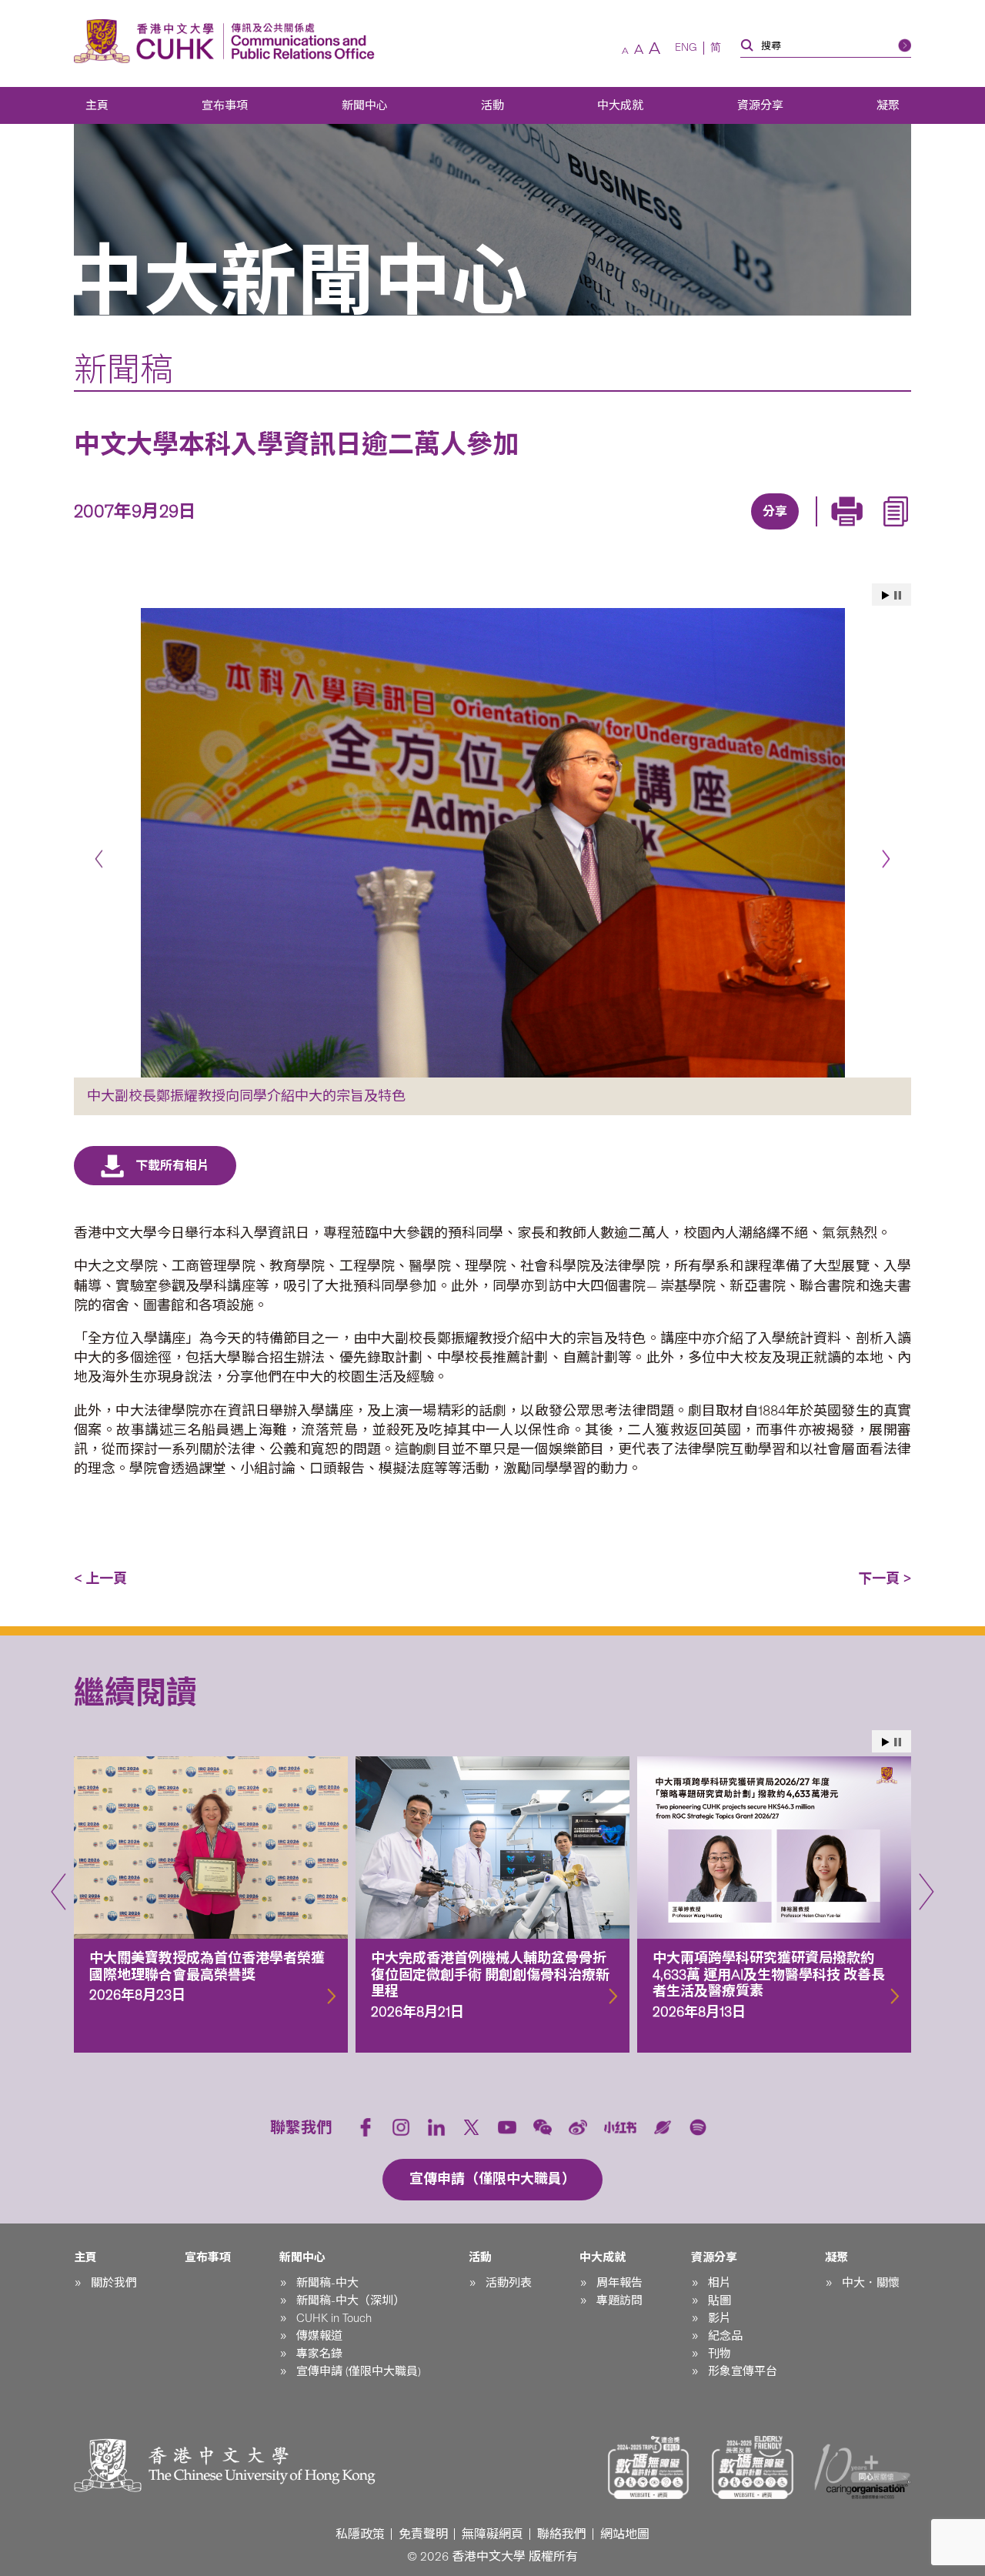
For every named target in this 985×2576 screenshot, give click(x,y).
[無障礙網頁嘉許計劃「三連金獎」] (649, 2467)
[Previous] (99, 859)
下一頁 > (885, 1579)
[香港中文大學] (148, 41)
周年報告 (619, 2283)
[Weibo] (578, 2127)
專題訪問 (619, 2300)
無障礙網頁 (492, 2534)
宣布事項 (225, 105)
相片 (720, 2283)
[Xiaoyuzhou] (663, 2127)
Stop (898, 595)
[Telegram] (755, 531)
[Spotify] (698, 2127)
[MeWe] (861, 531)
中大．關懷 (871, 2283)
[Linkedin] (684, 531)
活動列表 (509, 2283)
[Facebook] (649, 531)
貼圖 (720, 2300)
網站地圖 (625, 2534)
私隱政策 (360, 2534)
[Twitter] (720, 531)
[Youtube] (507, 2127)
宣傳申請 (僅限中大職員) (359, 2371)
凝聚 (888, 105)
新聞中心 (365, 105)
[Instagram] (401, 2127)
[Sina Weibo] (790, 531)
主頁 (97, 105)
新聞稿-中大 (327, 2283)
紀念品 (725, 2336)
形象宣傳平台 (743, 2371)
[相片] (492, 842)
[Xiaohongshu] (621, 2127)
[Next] (886, 859)
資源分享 (760, 105)
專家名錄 (319, 2354)
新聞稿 (124, 369)
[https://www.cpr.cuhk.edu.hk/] (299, 41)
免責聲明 (423, 2534)
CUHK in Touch (334, 2318)
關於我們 (114, 2283)
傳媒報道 (319, 2336)
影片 (720, 2318)
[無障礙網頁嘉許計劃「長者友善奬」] (753, 2467)
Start (886, 595)
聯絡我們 (562, 2534)
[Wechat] (543, 2127)
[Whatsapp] (826, 531)
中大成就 (620, 105)
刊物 (720, 2354)
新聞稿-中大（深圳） (351, 2300)
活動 (492, 105)
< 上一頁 (100, 1579)
